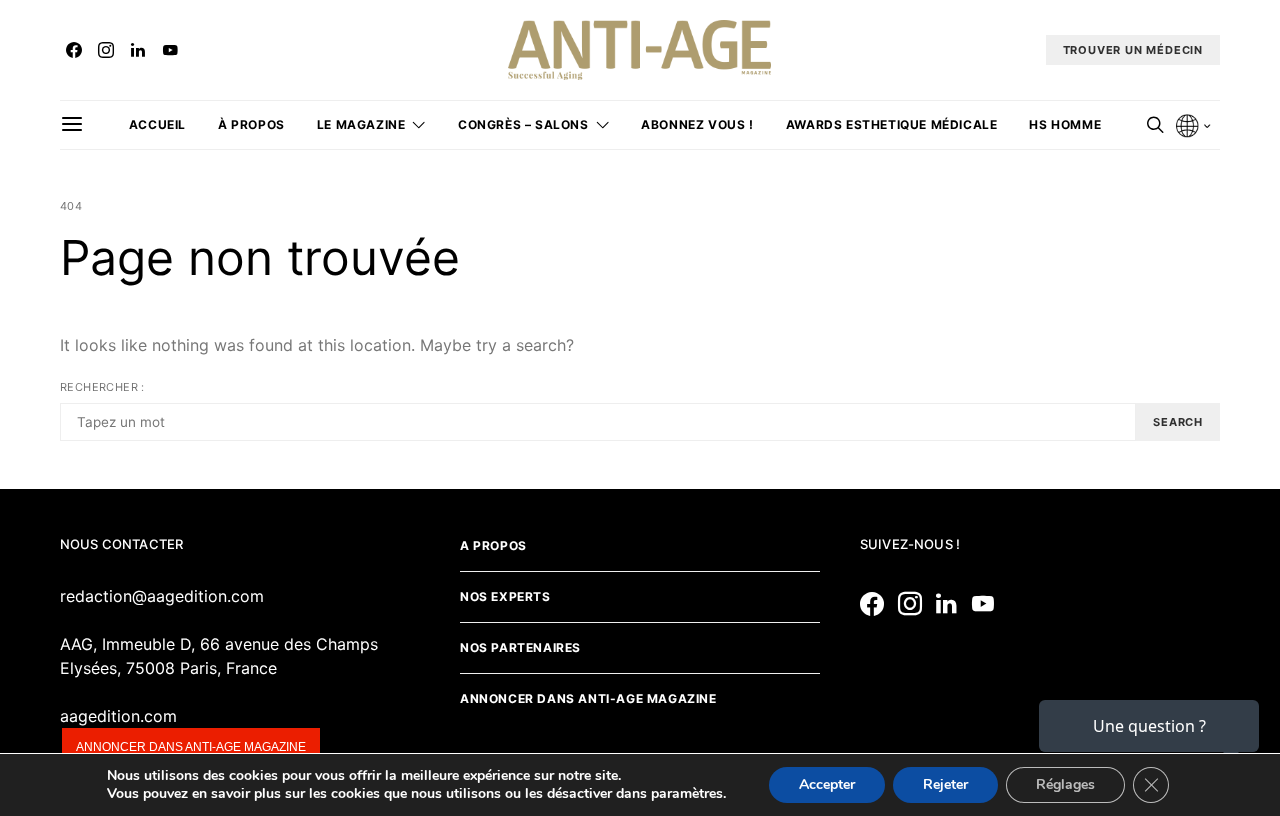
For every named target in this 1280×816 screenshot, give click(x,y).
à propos (251, 124)
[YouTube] (170, 50)
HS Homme (1065, 124)
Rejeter (945, 784)
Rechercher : (102, 387)
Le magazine (361, 124)
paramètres (687, 794)
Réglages (1065, 784)
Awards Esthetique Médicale (892, 124)
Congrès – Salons (523, 124)
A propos (493, 545)
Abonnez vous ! (697, 124)
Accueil (157, 124)
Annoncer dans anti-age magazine (191, 747)
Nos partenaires (520, 647)
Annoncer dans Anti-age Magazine (588, 698)
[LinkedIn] (138, 50)
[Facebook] (74, 50)
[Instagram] (106, 50)
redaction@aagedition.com (162, 596)
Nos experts (505, 596)
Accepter (827, 784)
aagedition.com (118, 716)
